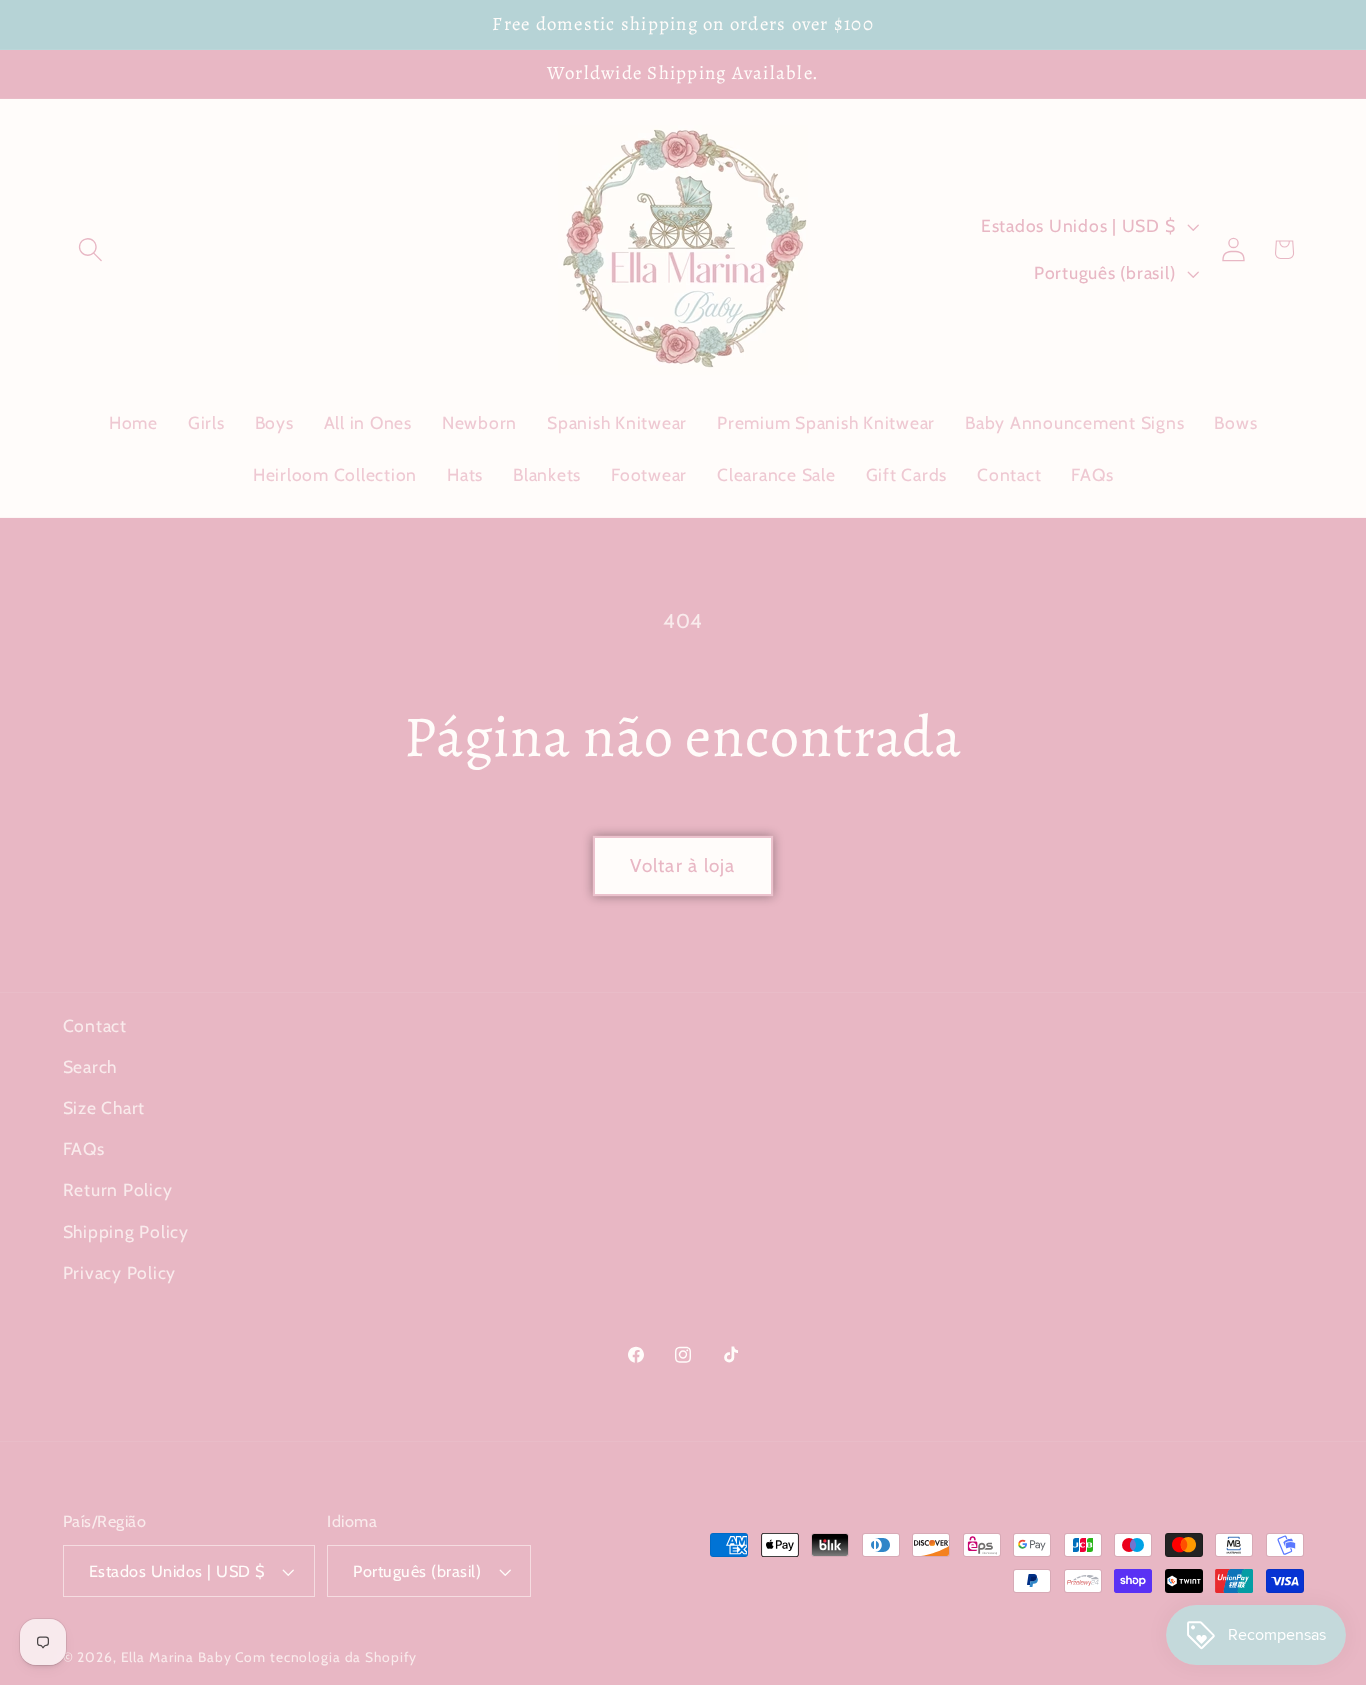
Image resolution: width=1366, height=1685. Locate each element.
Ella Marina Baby (176, 1657)
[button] (90, 249)
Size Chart (104, 1107)
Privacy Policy (120, 1272)
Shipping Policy (126, 1231)
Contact (95, 1025)
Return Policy (118, 1189)
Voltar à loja (682, 865)
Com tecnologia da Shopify (326, 1657)
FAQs (84, 1148)
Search (90, 1066)
